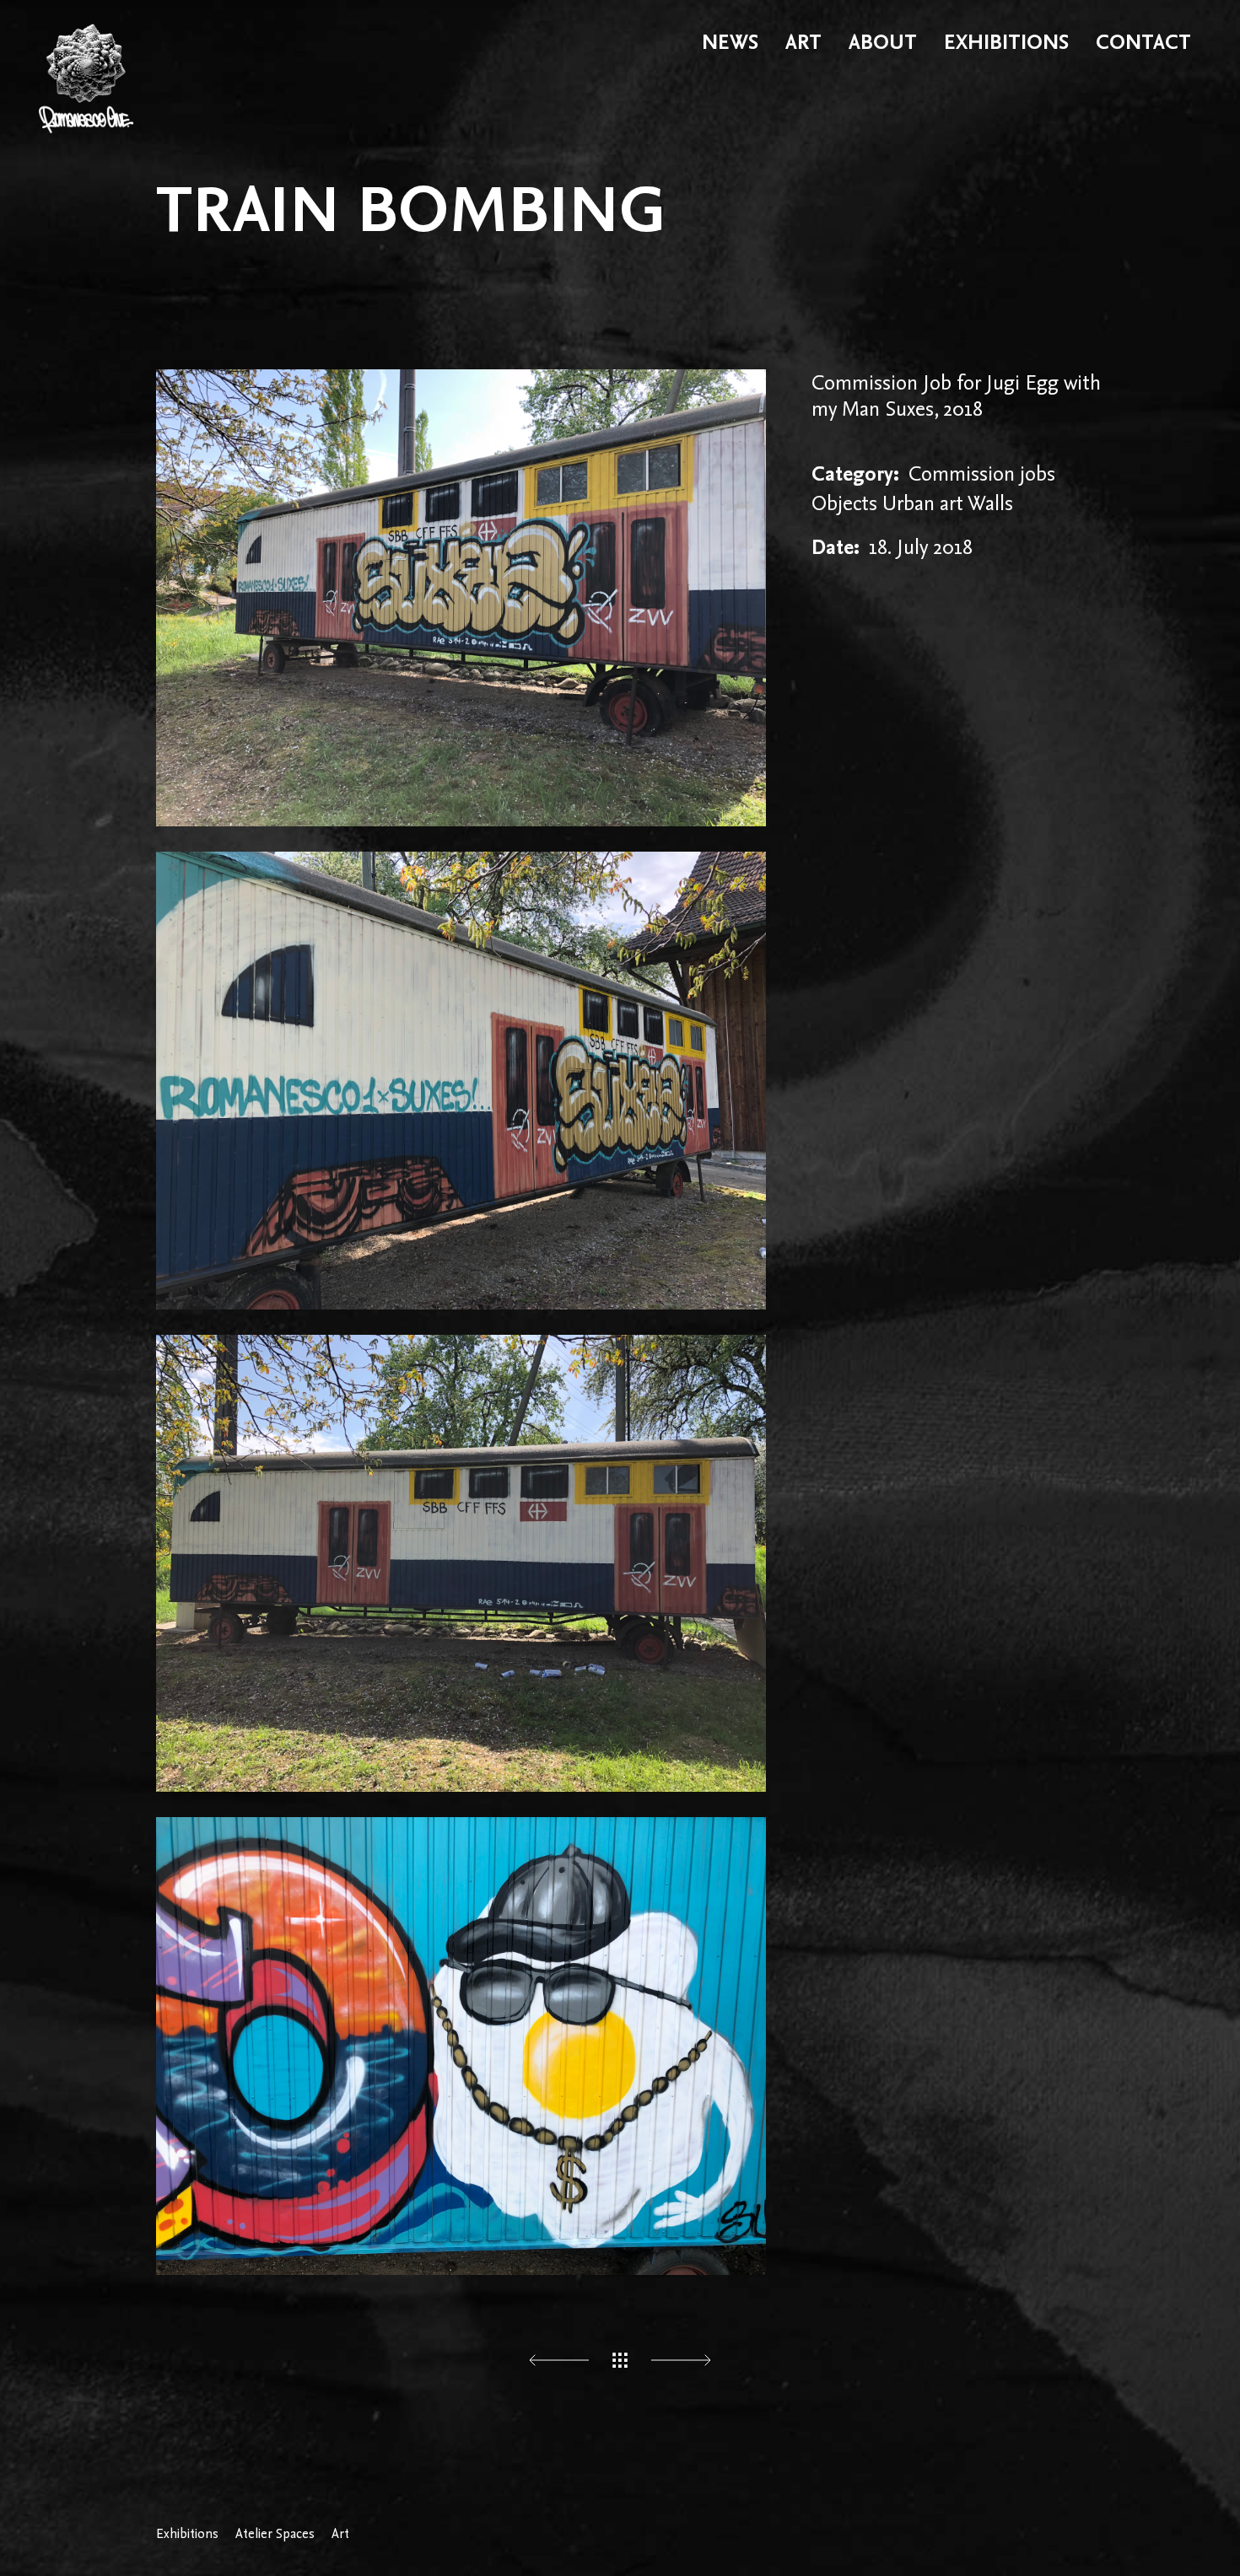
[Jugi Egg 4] (461, 598)
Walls (990, 503)
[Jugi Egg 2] (461, 1563)
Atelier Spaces (275, 2534)
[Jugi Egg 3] (461, 1080)
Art (340, 2534)
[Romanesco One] (86, 42)
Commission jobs (982, 473)
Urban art (923, 503)
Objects (844, 503)
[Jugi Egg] (461, 2046)
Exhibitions (187, 2534)
